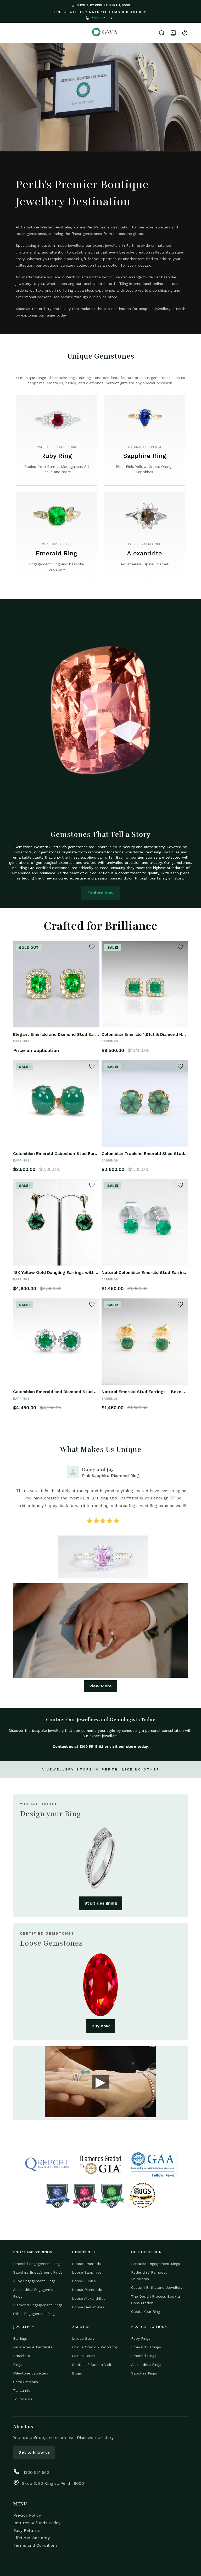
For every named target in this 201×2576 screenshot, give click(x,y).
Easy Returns (27, 2530)
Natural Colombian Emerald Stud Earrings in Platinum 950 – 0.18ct (145, 1272)
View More (100, 1686)
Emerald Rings (144, 2356)
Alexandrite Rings (146, 2365)
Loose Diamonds (87, 2290)
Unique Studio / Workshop (95, 2347)
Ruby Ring (57, 456)
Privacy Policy (27, 2515)
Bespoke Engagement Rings (156, 2264)
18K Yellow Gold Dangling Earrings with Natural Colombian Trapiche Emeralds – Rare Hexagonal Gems (56, 1272)
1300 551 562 (102, 18)
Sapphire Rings (144, 2373)
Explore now (100, 893)
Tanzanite (22, 2390)
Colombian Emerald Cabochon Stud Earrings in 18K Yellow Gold (56, 1154)
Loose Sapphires (87, 2272)
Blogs (77, 2373)
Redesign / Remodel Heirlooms (149, 2276)
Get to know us (34, 2452)
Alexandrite (144, 553)
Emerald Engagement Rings (37, 2264)
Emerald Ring (57, 553)
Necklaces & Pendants (33, 2347)
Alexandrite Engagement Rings (35, 2293)
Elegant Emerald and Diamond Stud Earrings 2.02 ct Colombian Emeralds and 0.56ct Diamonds (56, 1034)
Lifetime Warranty (32, 2538)
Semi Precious (26, 2382)
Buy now (101, 2026)
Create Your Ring (146, 2311)
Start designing (101, 1903)
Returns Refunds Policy (37, 2523)
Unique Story (83, 2338)
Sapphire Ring (145, 456)
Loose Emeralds (86, 2264)
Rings (18, 2365)
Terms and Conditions (35, 2545)
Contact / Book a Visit (92, 2365)
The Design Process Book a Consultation (155, 2300)
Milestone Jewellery (31, 2373)
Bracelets (21, 2356)
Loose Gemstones (88, 2307)
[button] (11, 33)
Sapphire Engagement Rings (38, 2272)
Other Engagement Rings (35, 2314)
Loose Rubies (84, 2281)
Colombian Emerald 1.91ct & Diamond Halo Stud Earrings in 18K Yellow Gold (145, 1034)
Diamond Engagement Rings (38, 2305)
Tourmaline (23, 2399)
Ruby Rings (141, 2338)
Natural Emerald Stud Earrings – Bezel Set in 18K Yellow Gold (145, 1392)
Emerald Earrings (146, 2347)
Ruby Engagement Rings (34, 2281)
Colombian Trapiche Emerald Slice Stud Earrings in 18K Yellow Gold (145, 1154)
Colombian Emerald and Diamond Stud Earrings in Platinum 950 (56, 1392)
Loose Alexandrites (89, 2298)
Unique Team (83, 2356)
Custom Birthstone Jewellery (157, 2287)
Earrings (20, 2338)
